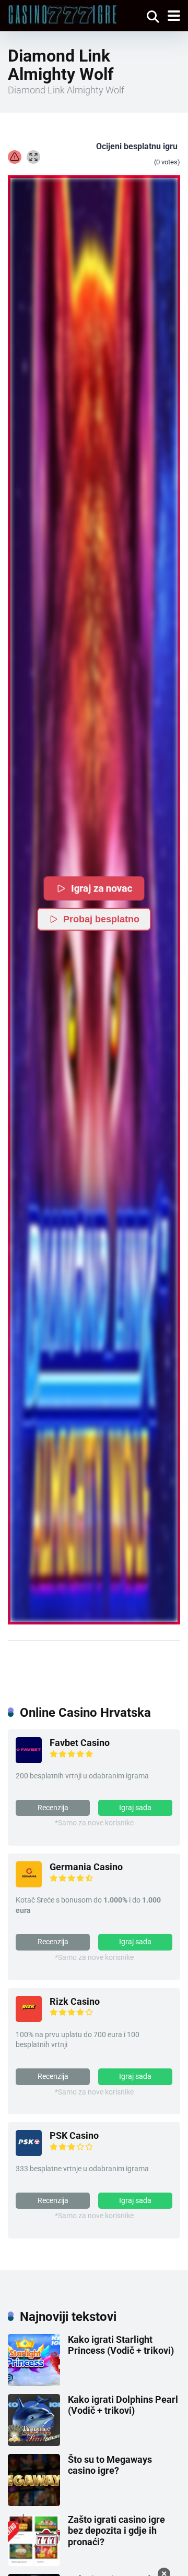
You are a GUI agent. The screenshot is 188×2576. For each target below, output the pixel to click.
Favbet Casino (80, 1743)
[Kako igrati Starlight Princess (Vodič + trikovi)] (34, 2383)
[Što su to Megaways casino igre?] (34, 2503)
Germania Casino (86, 1867)
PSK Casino (74, 2135)
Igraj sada (135, 1808)
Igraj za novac (102, 888)
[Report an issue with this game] (15, 157)
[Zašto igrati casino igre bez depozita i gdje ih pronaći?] (34, 2563)
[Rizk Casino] (29, 2019)
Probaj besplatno (101, 919)
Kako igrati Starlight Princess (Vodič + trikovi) (121, 2345)
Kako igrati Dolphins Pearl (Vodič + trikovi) (123, 2405)
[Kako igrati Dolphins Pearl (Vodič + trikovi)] (34, 2443)
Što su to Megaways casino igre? (110, 2465)
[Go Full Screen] (33, 157)
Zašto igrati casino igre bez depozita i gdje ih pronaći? (116, 2531)
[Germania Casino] (29, 1884)
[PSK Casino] (29, 2153)
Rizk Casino (75, 2001)
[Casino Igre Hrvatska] (63, 14)
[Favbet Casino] (29, 1760)
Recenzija (53, 1808)
